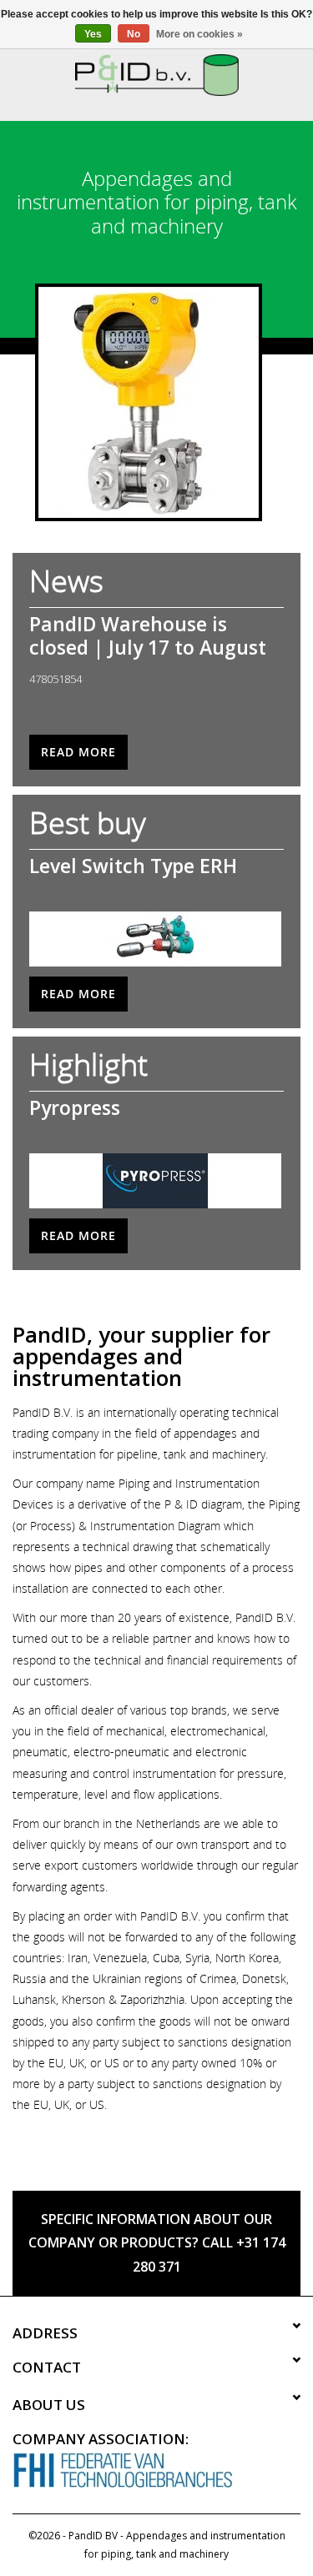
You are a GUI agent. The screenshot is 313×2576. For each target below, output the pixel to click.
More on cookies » (199, 34)
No (134, 34)
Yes (93, 34)
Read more (78, 752)
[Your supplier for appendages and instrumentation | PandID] (157, 74)
